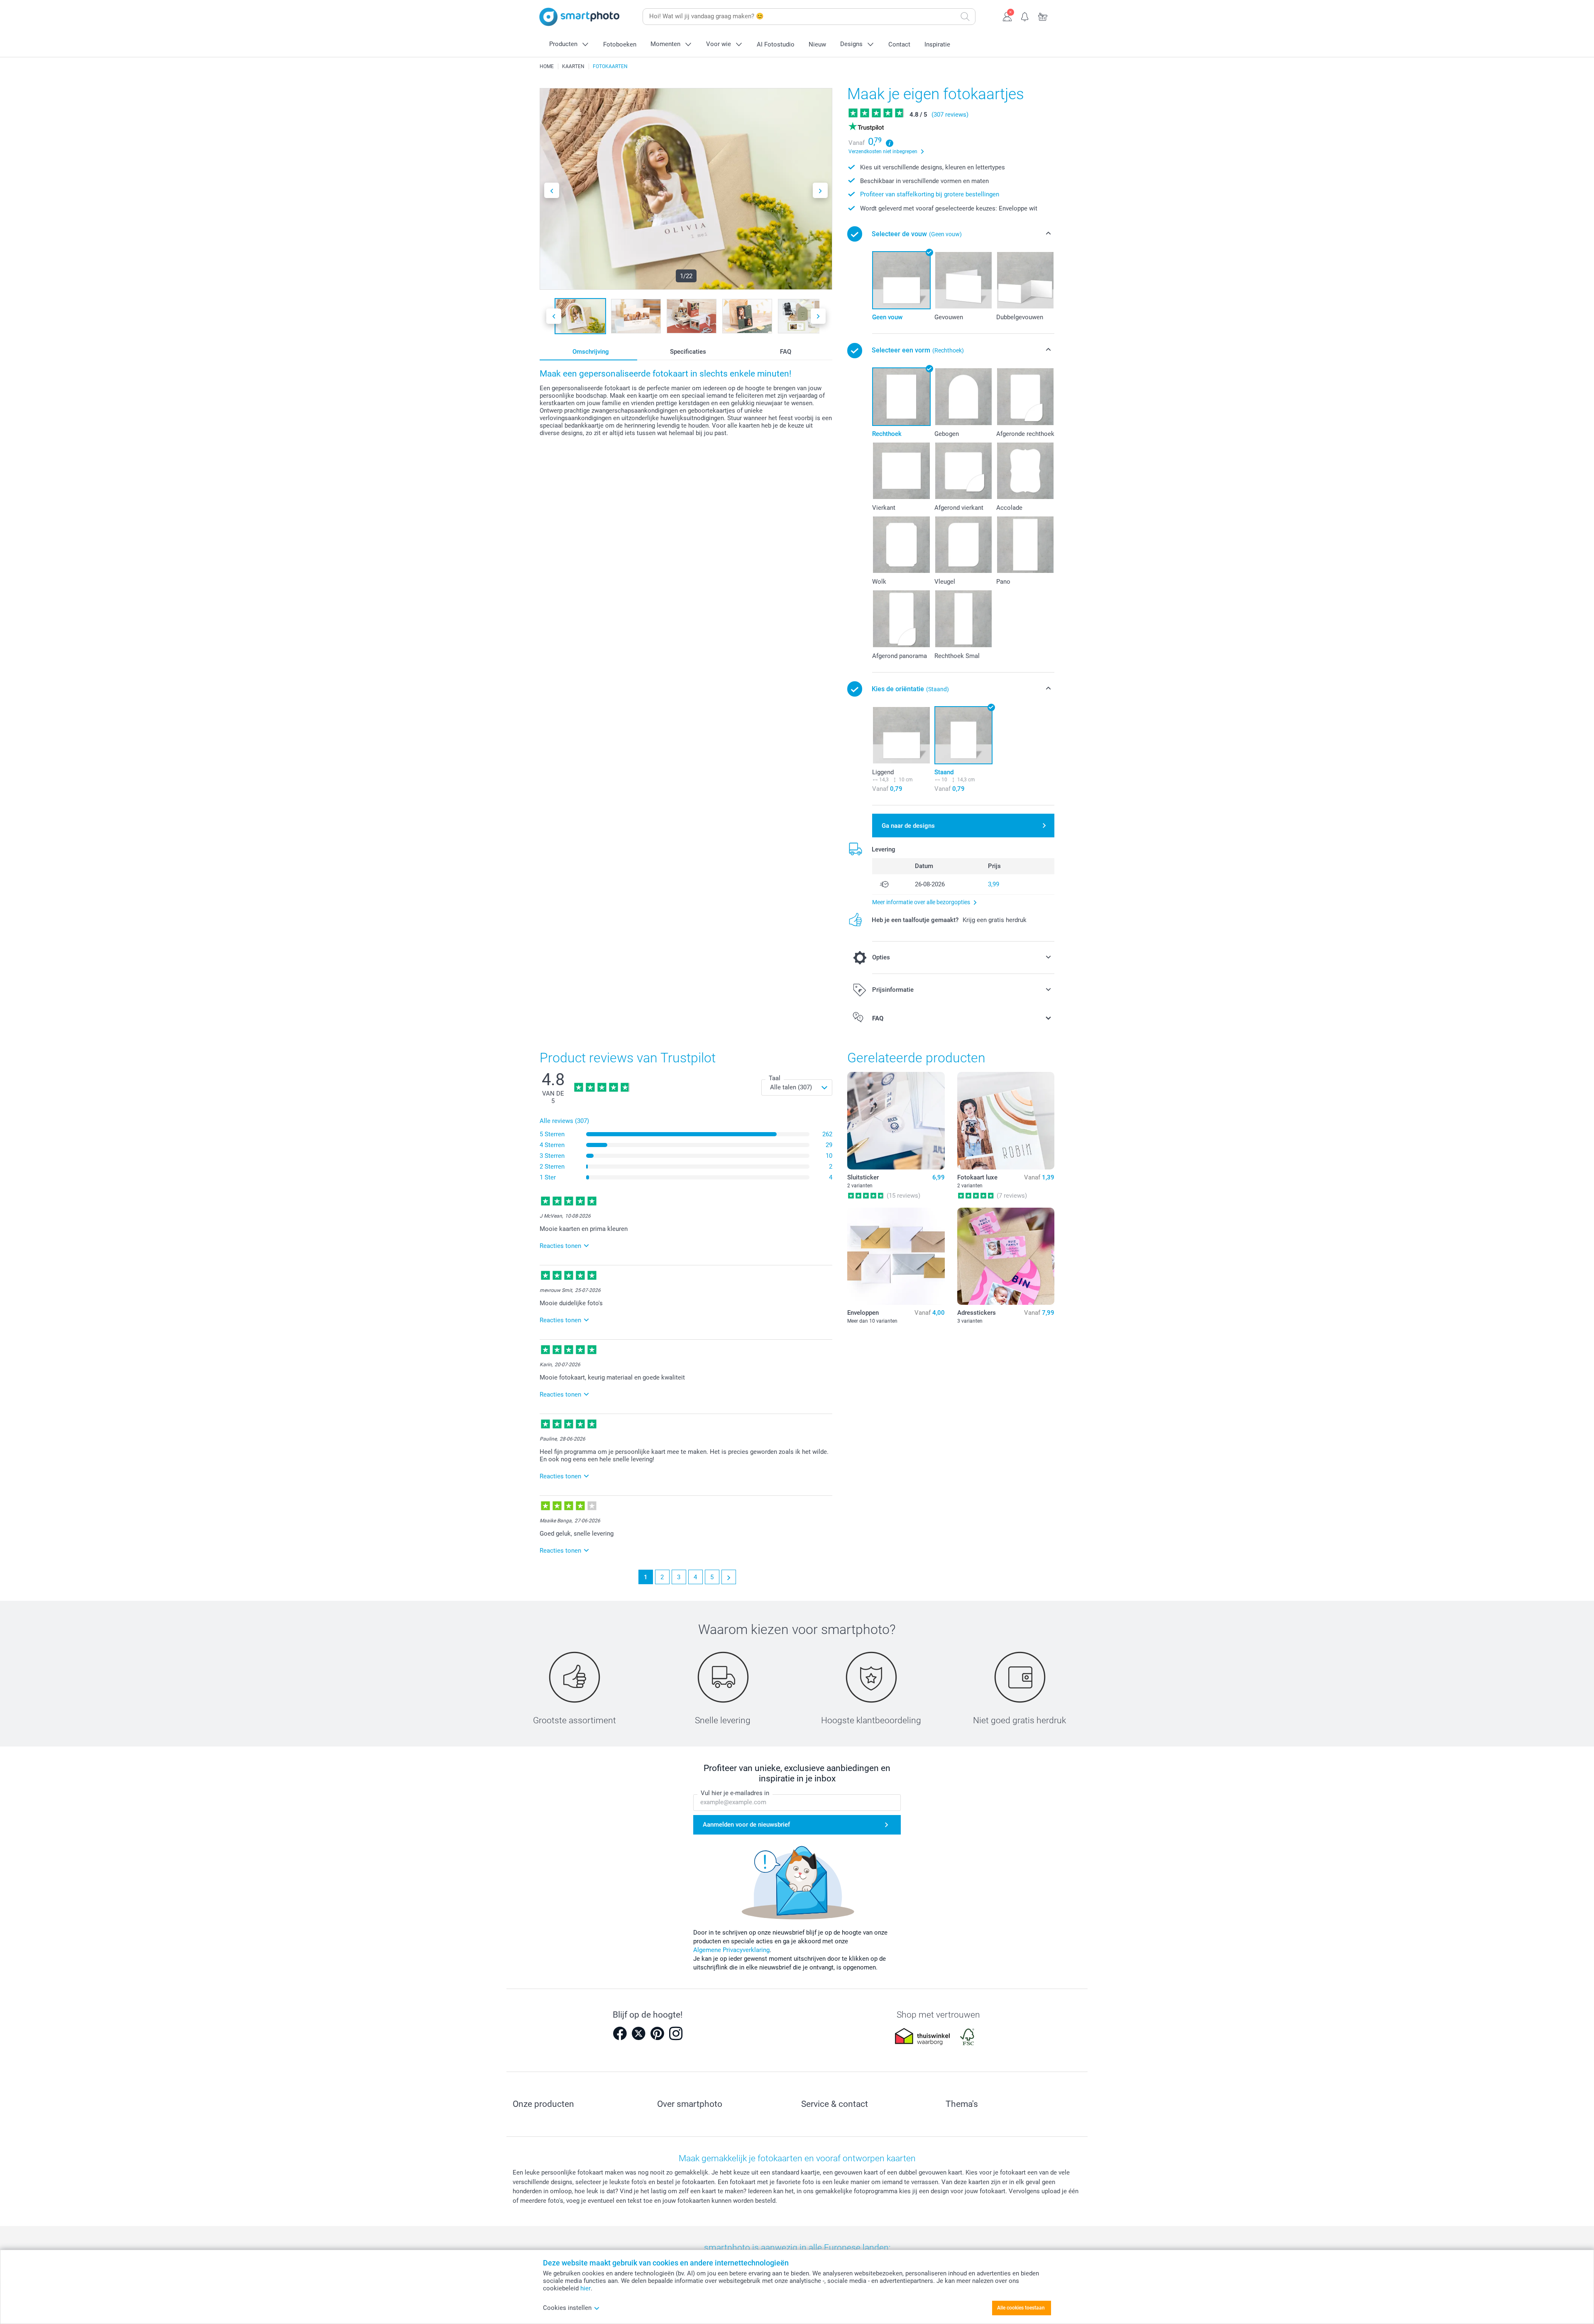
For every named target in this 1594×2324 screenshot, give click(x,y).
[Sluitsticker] (896, 1120)
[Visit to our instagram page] (676, 2033)
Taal (775, 1078)
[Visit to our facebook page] (620, 2033)
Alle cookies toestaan (1021, 2308)
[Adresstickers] (1006, 1256)
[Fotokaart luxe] (1006, 1120)
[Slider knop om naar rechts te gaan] (820, 190)
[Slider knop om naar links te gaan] (552, 190)
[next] (729, 1577)
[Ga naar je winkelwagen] (1043, 16)
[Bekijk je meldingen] (1025, 16)
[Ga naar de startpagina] (579, 17)
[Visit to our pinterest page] (657, 2033)
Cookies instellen (567, 2308)
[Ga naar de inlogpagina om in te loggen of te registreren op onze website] (1007, 16)
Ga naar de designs (908, 826)
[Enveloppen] (896, 1256)
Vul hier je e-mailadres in (735, 1793)
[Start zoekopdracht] (965, 17)
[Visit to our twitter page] (638, 2033)
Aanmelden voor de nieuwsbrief (746, 1825)
